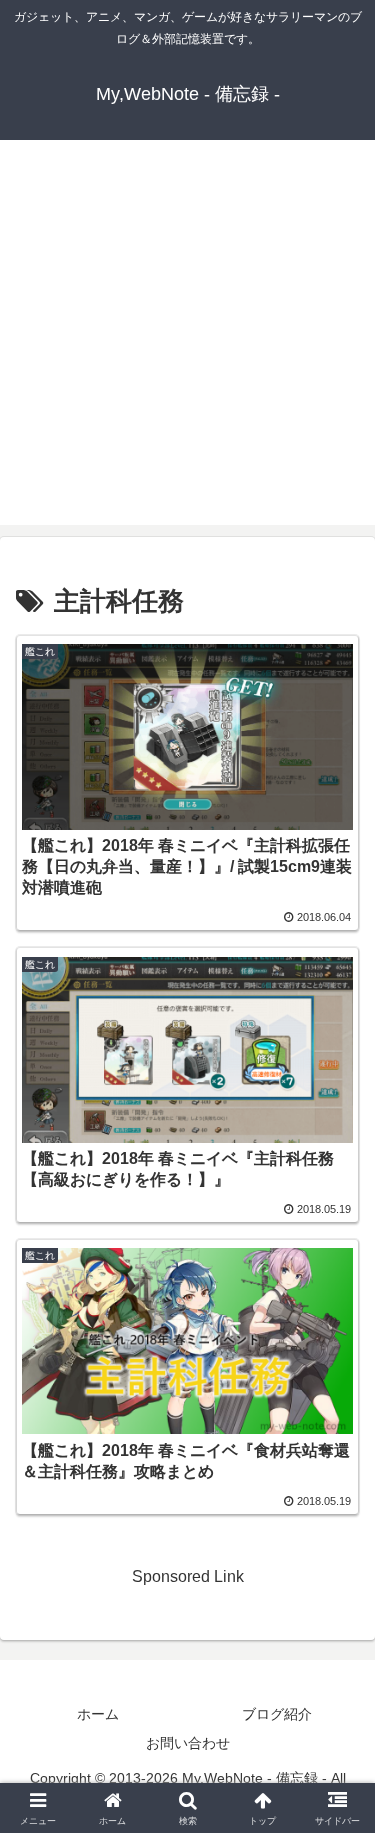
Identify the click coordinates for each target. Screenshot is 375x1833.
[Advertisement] (187, 337)
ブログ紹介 (277, 1714)
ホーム (98, 1714)
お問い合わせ (188, 1743)
